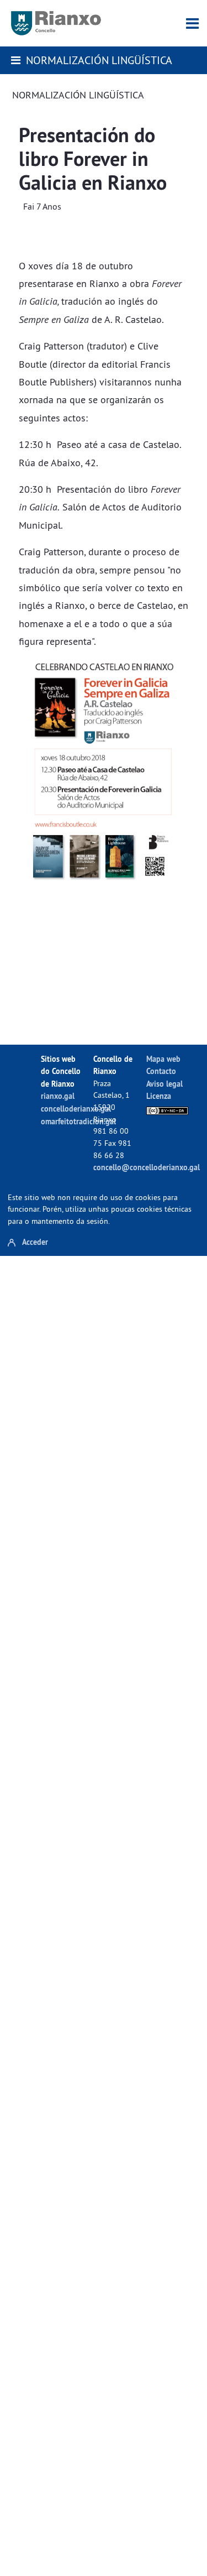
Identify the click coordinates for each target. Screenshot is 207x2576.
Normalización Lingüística (99, 60)
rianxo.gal (58, 1096)
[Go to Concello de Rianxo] (56, 23)
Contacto (161, 1071)
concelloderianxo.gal (76, 1109)
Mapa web (163, 1059)
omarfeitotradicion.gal (78, 1121)
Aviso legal (164, 1084)
